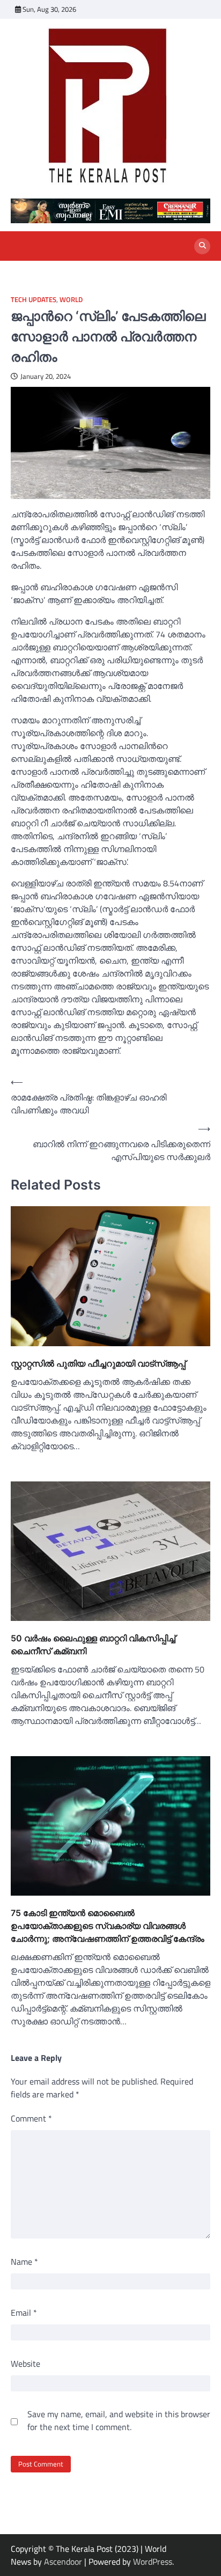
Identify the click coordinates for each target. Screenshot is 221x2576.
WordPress (153, 2562)
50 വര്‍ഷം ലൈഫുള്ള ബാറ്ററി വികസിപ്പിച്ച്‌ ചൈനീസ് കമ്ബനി (93, 1645)
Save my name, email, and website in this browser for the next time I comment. (119, 2420)
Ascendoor (63, 2562)
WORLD (71, 300)
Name (24, 2262)
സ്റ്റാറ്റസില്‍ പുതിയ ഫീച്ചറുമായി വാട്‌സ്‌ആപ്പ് (98, 1363)
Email (24, 2313)
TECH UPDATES (34, 300)
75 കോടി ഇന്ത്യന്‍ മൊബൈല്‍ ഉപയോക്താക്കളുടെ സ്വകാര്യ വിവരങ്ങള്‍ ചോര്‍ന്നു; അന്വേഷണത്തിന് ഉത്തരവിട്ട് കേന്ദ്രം (108, 1926)
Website (25, 2364)
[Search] (202, 246)
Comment (31, 2118)
